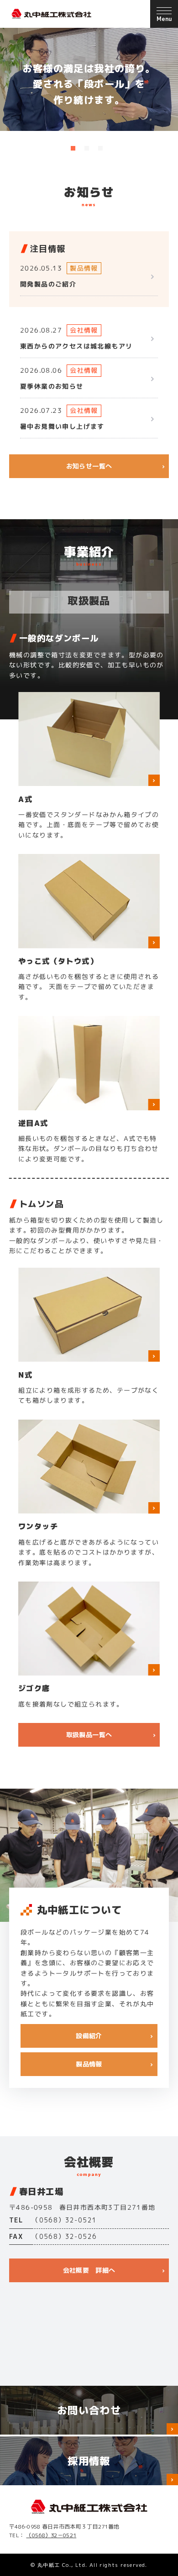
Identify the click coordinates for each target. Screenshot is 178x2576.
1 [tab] (73, 148)
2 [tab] (87, 148)
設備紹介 (89, 2036)
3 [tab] (100, 148)
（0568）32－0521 (51, 2535)
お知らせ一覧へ (89, 466)
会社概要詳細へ (89, 2270)
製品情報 (89, 2064)
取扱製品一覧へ (89, 1735)
